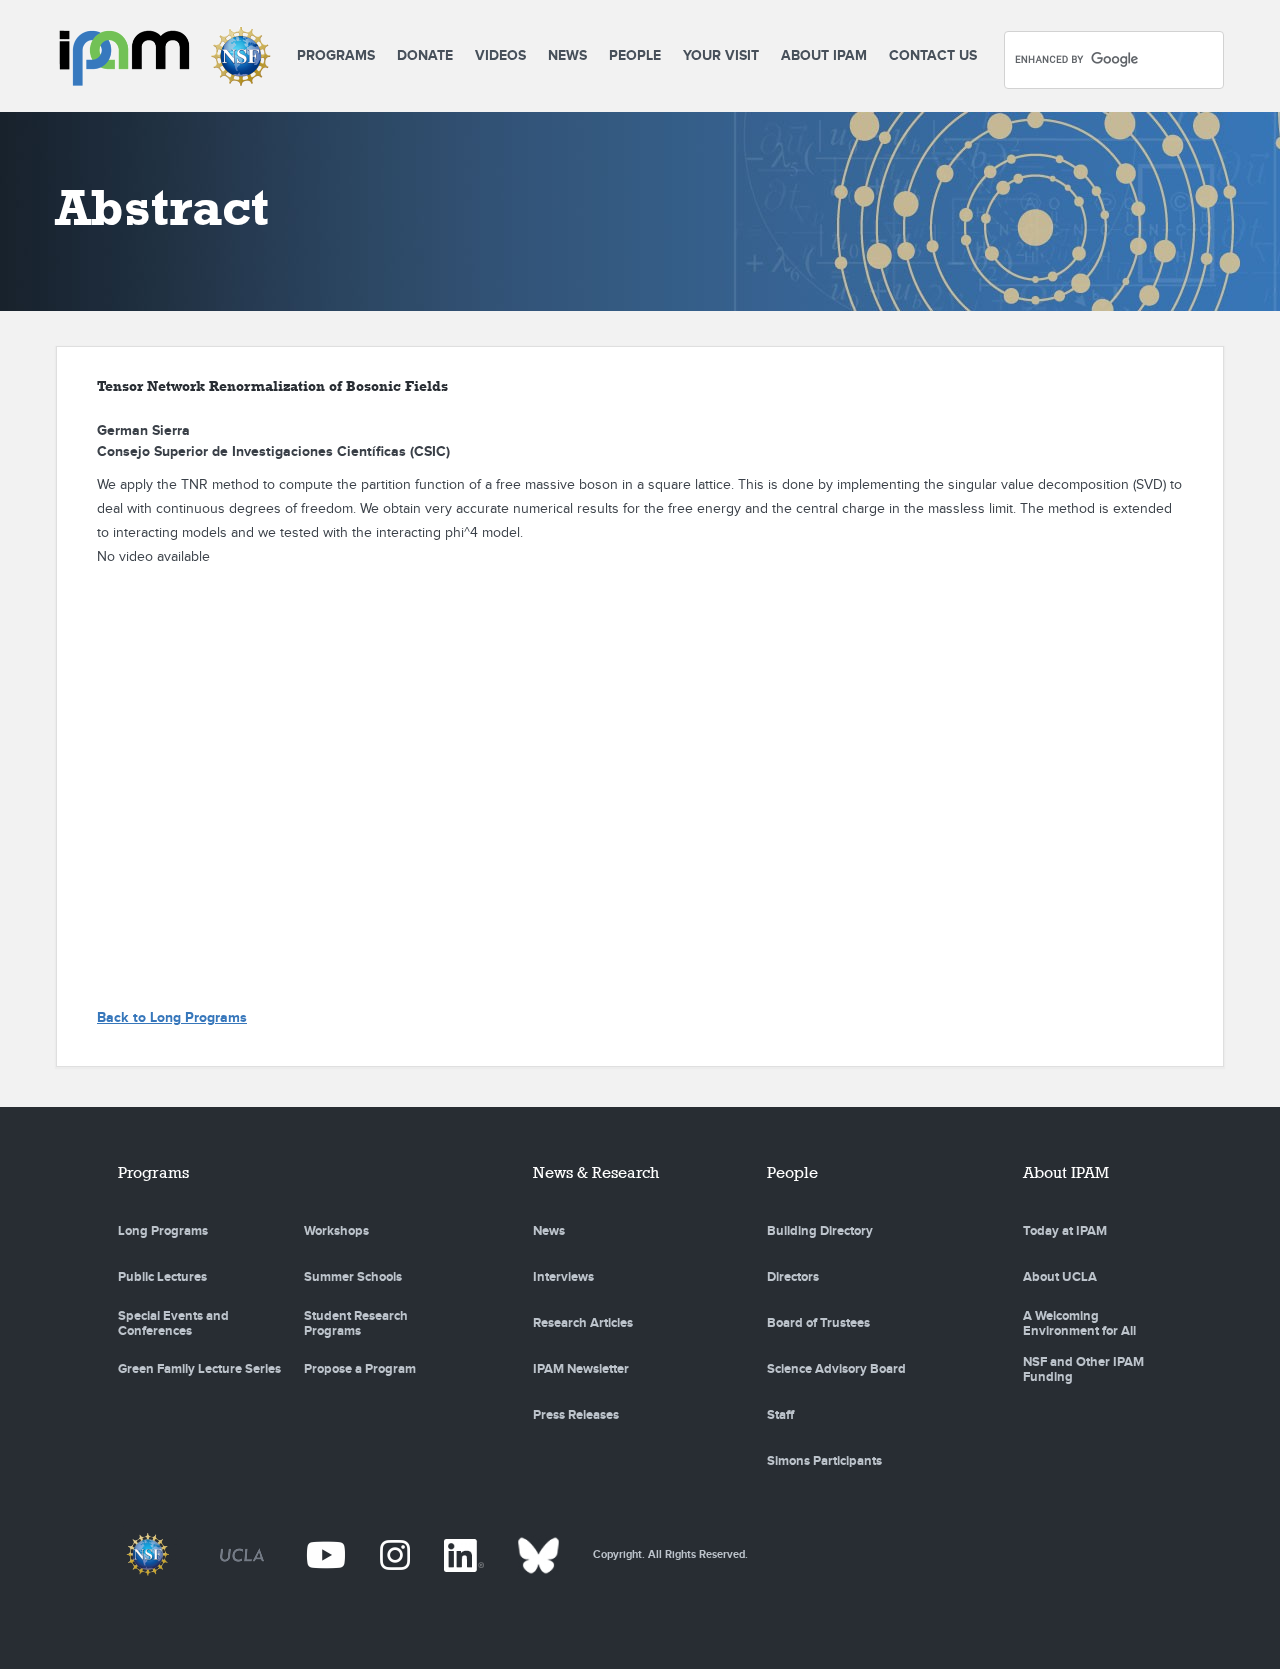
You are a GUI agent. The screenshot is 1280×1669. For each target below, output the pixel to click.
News (567, 55)
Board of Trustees (818, 1323)
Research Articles (583, 1323)
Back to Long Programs (172, 1017)
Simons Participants (824, 1461)
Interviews (563, 1277)
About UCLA (1060, 1277)
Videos (500, 55)
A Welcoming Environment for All (1079, 1324)
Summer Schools (353, 1277)
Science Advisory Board (836, 1369)
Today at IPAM (1065, 1231)
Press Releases (576, 1415)
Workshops (336, 1231)
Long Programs (163, 1231)
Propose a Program (360, 1369)
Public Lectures (162, 1277)
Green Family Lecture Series (199, 1369)
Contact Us (933, 55)
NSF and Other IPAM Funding (1083, 1370)
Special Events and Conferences (173, 1324)
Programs (336, 55)
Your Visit (721, 55)
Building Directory (820, 1231)
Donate (425, 55)
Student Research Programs (356, 1324)
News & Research (596, 1172)
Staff (780, 1415)
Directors (793, 1277)
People (635, 55)
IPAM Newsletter (581, 1369)
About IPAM (824, 55)
